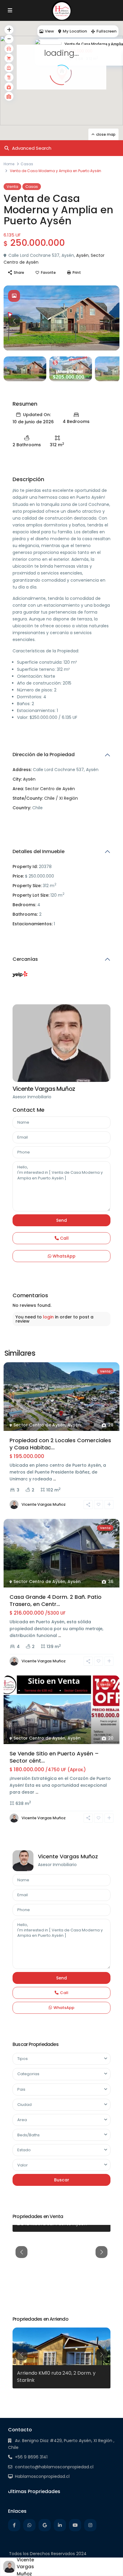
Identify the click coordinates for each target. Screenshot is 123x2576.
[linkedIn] (60, 2525)
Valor (23, 2165)
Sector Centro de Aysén (50, 789)
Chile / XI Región (61, 798)
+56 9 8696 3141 (31, 2457)
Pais (21, 2089)
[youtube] (75, 2525)
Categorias (28, 2074)
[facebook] (14, 2525)
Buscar (62, 2180)
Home (9, 164)
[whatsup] (29, 2525)
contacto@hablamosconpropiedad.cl (54, 2467)
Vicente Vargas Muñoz (44, 1089)
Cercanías (25, 959)
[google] (45, 2525)
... (54, 1479)
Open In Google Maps (36, 819)
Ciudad (24, 2105)
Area (22, 2120)
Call (64, 1238)
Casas (27, 164)
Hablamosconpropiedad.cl (42, 2476)
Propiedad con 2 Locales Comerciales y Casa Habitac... (60, 1444)
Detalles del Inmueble (39, 851)
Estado (24, 2150)
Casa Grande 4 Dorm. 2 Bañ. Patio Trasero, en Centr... (56, 1600)
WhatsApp (63, 1256)
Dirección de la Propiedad (44, 755)
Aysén (82, 255)
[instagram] (90, 2525)
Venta (12, 187)
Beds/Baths (29, 2135)
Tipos (23, 2059)
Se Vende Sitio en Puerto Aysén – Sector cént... (54, 1757)
